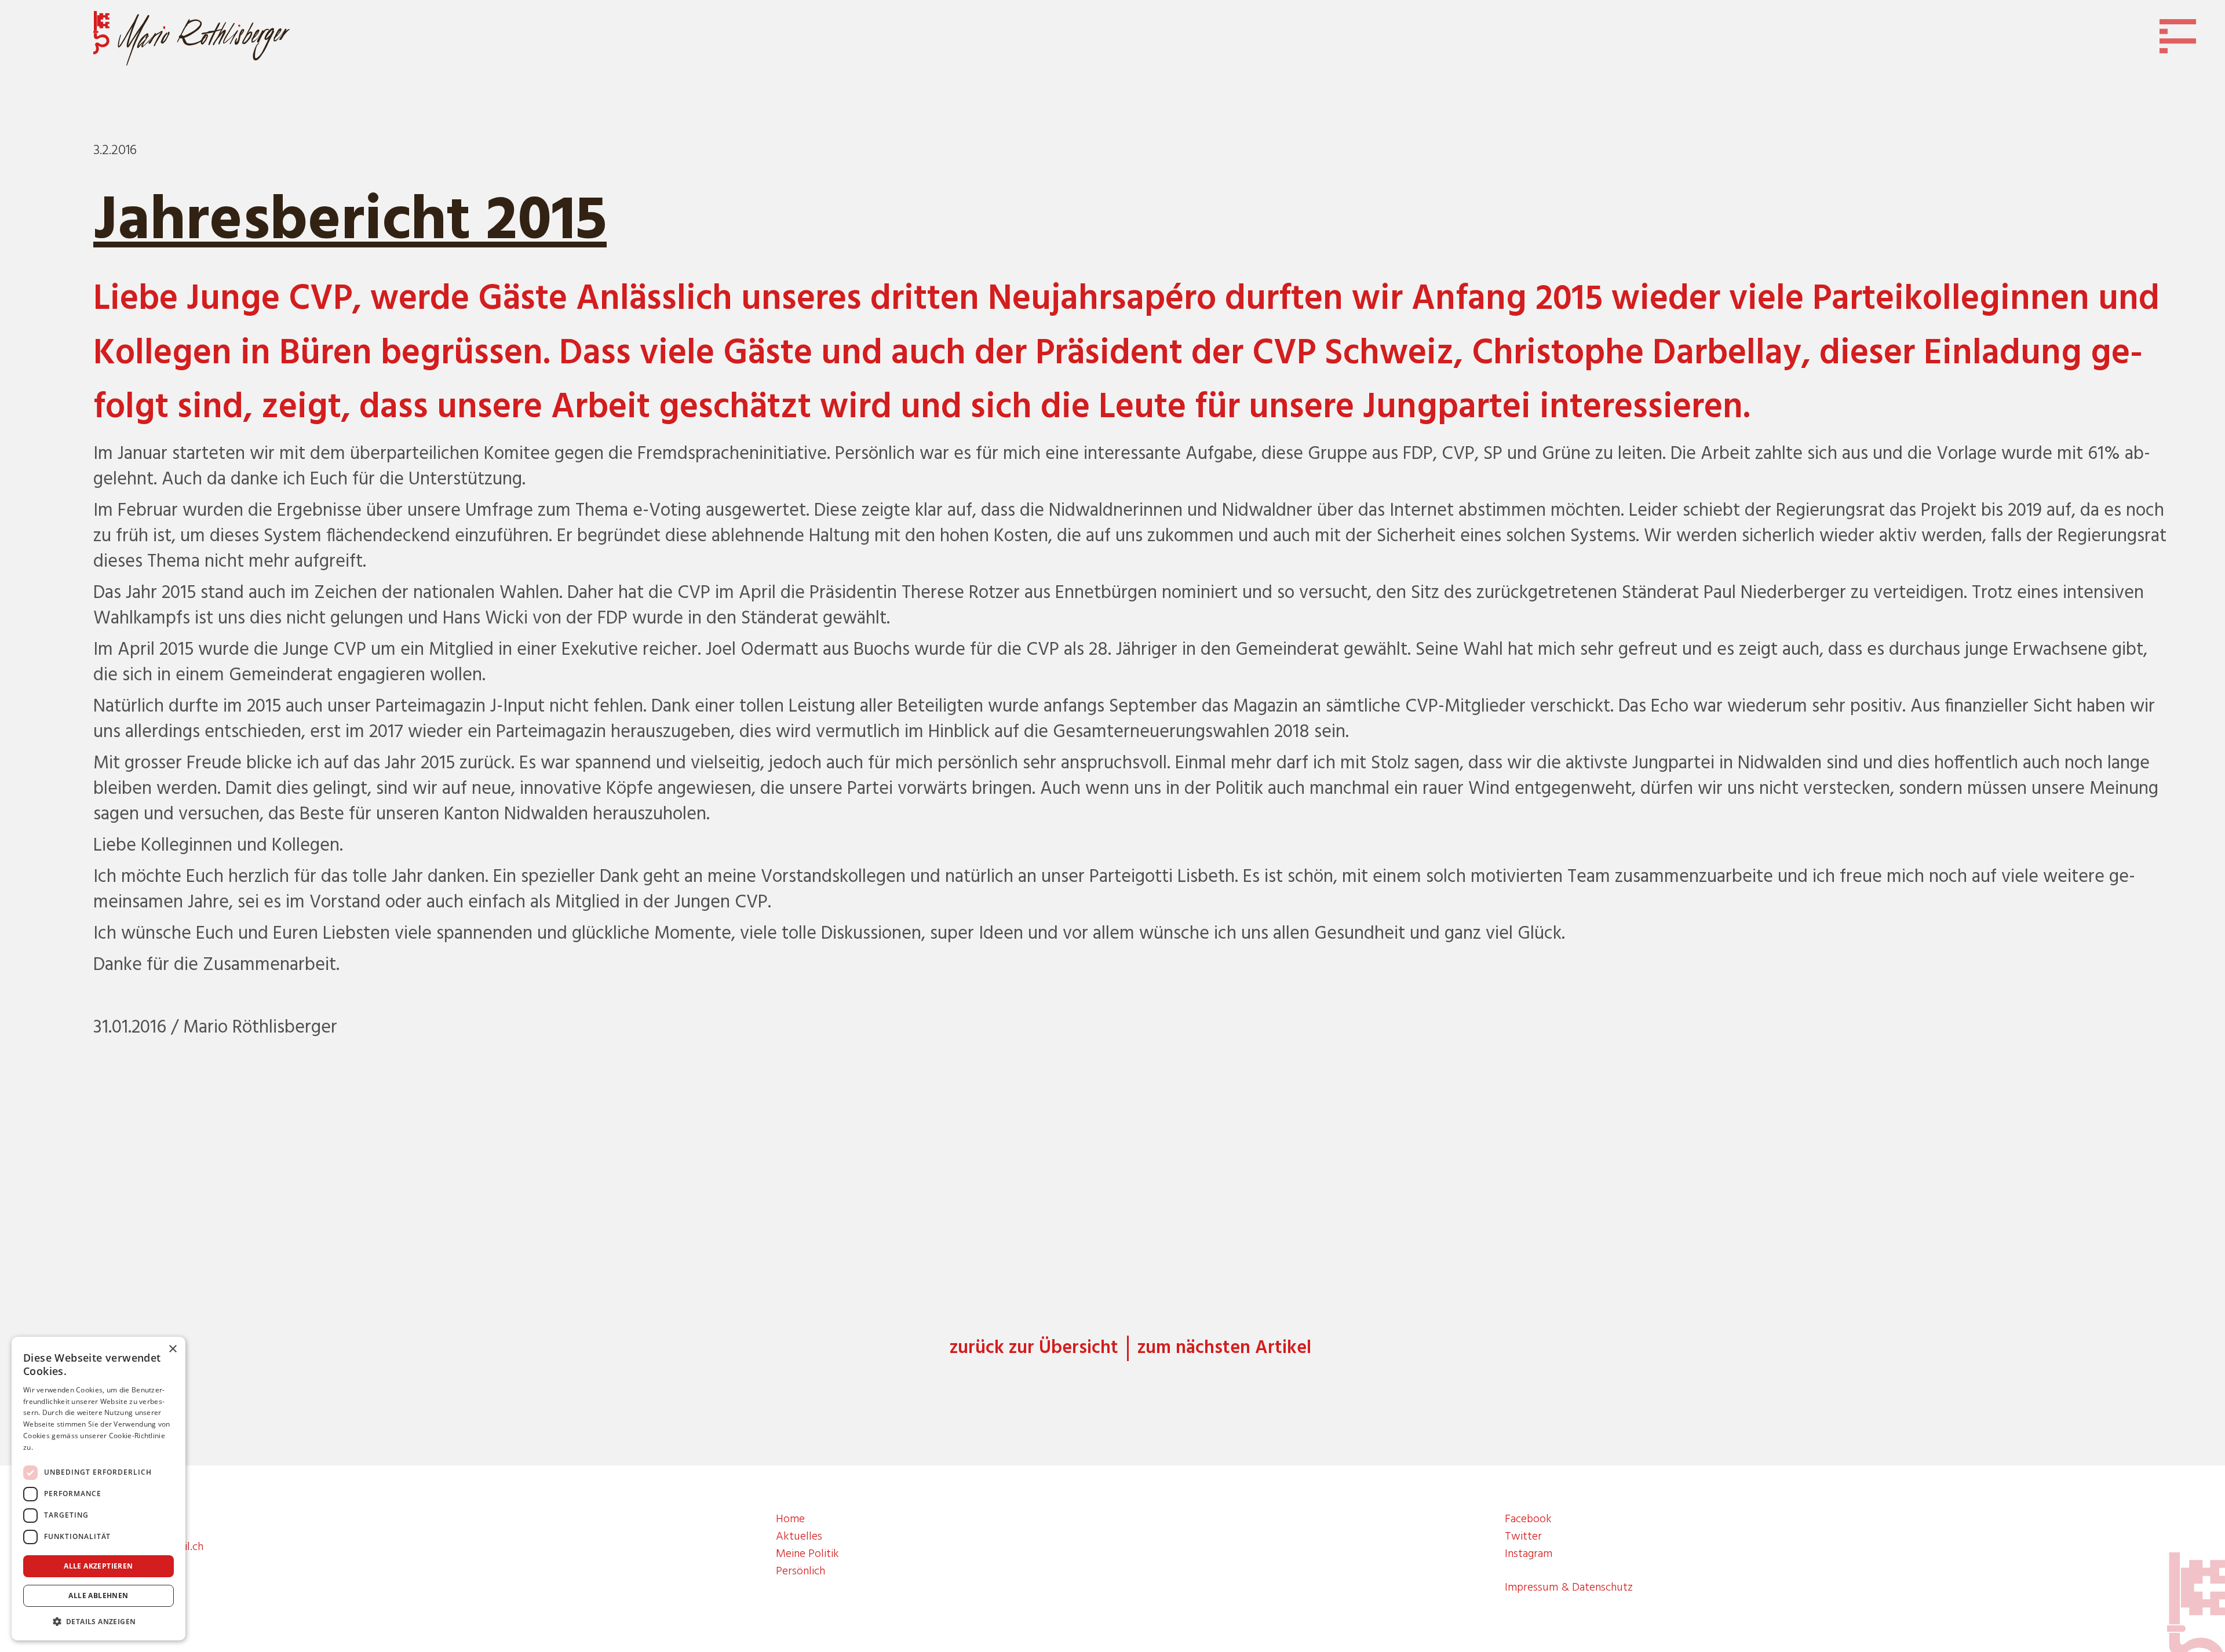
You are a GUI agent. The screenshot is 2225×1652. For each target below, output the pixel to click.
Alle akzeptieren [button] (98, 1566)
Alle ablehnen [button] (98, 1596)
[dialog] (99, 1489)
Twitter (1523, 1537)
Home (790, 1519)
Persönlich (800, 1571)
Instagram (1529, 1554)
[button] (99, 1622)
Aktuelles (799, 1537)
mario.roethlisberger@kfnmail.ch (125, 1547)
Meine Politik (807, 1554)
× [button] (172, 1349)
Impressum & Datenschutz (1569, 1588)
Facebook (1528, 1519)
